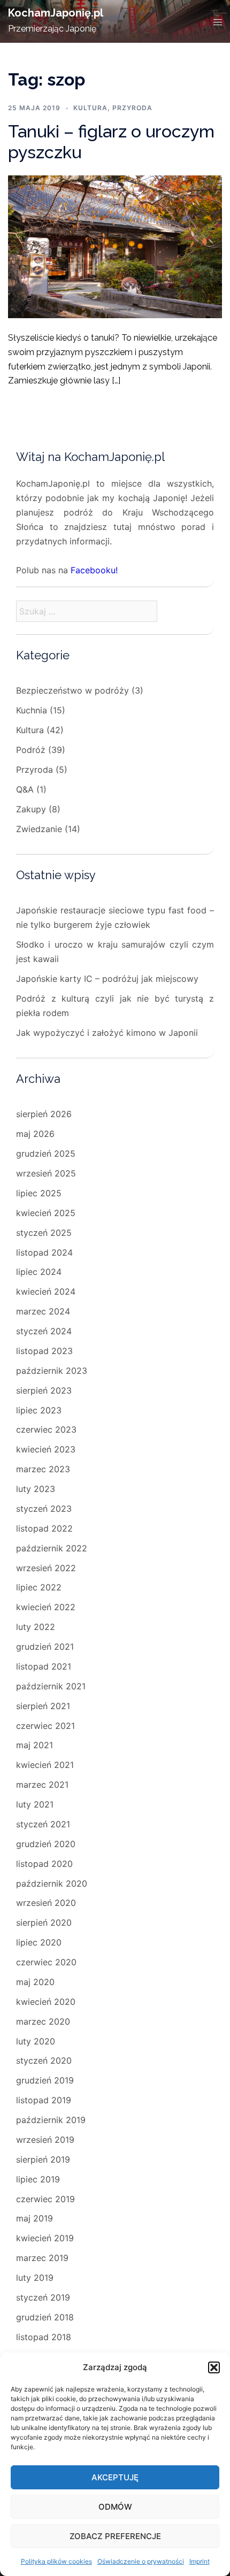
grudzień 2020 (46, 1844)
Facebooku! (94, 570)
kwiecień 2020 (46, 2002)
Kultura (90, 108)
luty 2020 (36, 2041)
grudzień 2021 (45, 1647)
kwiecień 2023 (46, 1449)
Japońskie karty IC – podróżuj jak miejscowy (107, 979)
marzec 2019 (42, 2258)
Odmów (115, 2507)
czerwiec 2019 (45, 2199)
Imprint (200, 2561)
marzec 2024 (43, 1311)
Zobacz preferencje (115, 2536)
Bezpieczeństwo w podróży (72, 690)
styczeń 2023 (44, 1509)
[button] (214, 2367)
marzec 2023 (43, 1469)
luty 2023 (36, 1489)
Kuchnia (32, 710)
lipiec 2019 (38, 2179)
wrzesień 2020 (46, 1903)
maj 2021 (34, 1745)
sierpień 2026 (44, 1114)
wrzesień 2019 (45, 2140)
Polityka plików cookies (56, 2561)
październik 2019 (51, 2120)
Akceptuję (115, 2477)
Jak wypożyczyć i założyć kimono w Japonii (107, 1033)
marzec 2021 (42, 1785)
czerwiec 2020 (46, 1962)
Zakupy (31, 809)
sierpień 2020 (44, 1923)
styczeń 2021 (43, 1824)
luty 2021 (35, 1804)
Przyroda (132, 108)
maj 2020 (35, 1982)
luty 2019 (35, 2278)
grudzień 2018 (45, 2317)
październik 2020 (52, 1883)
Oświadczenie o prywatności (141, 2561)
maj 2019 (34, 2218)
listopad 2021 (44, 1666)
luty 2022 (36, 1627)
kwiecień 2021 (45, 1765)
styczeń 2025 (44, 1233)
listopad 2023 (44, 1351)
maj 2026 (35, 1134)
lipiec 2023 (39, 1410)
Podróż (31, 750)
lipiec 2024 (39, 1272)
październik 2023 (52, 1371)
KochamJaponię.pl (56, 13)
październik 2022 (52, 1548)
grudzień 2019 (45, 2080)
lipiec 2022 (39, 1587)
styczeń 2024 (44, 1331)
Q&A (25, 789)
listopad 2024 (44, 1252)
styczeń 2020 (44, 2060)
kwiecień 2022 (46, 1607)
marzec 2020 (43, 2021)
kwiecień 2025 (46, 1213)
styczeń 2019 (43, 2297)
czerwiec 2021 (45, 1726)
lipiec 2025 (39, 1193)
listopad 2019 (44, 2100)
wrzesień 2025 (46, 1173)
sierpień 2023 (44, 1390)
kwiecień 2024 (46, 1291)
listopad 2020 (44, 1864)
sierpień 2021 (43, 1706)
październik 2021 (51, 1686)
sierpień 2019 (43, 2159)
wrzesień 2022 (46, 1568)
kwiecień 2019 (45, 2238)
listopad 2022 (44, 1528)
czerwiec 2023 (46, 1429)
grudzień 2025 (46, 1154)
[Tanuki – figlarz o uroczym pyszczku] (115, 246)
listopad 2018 (44, 2337)
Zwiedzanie (39, 829)
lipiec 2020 (39, 1942)
